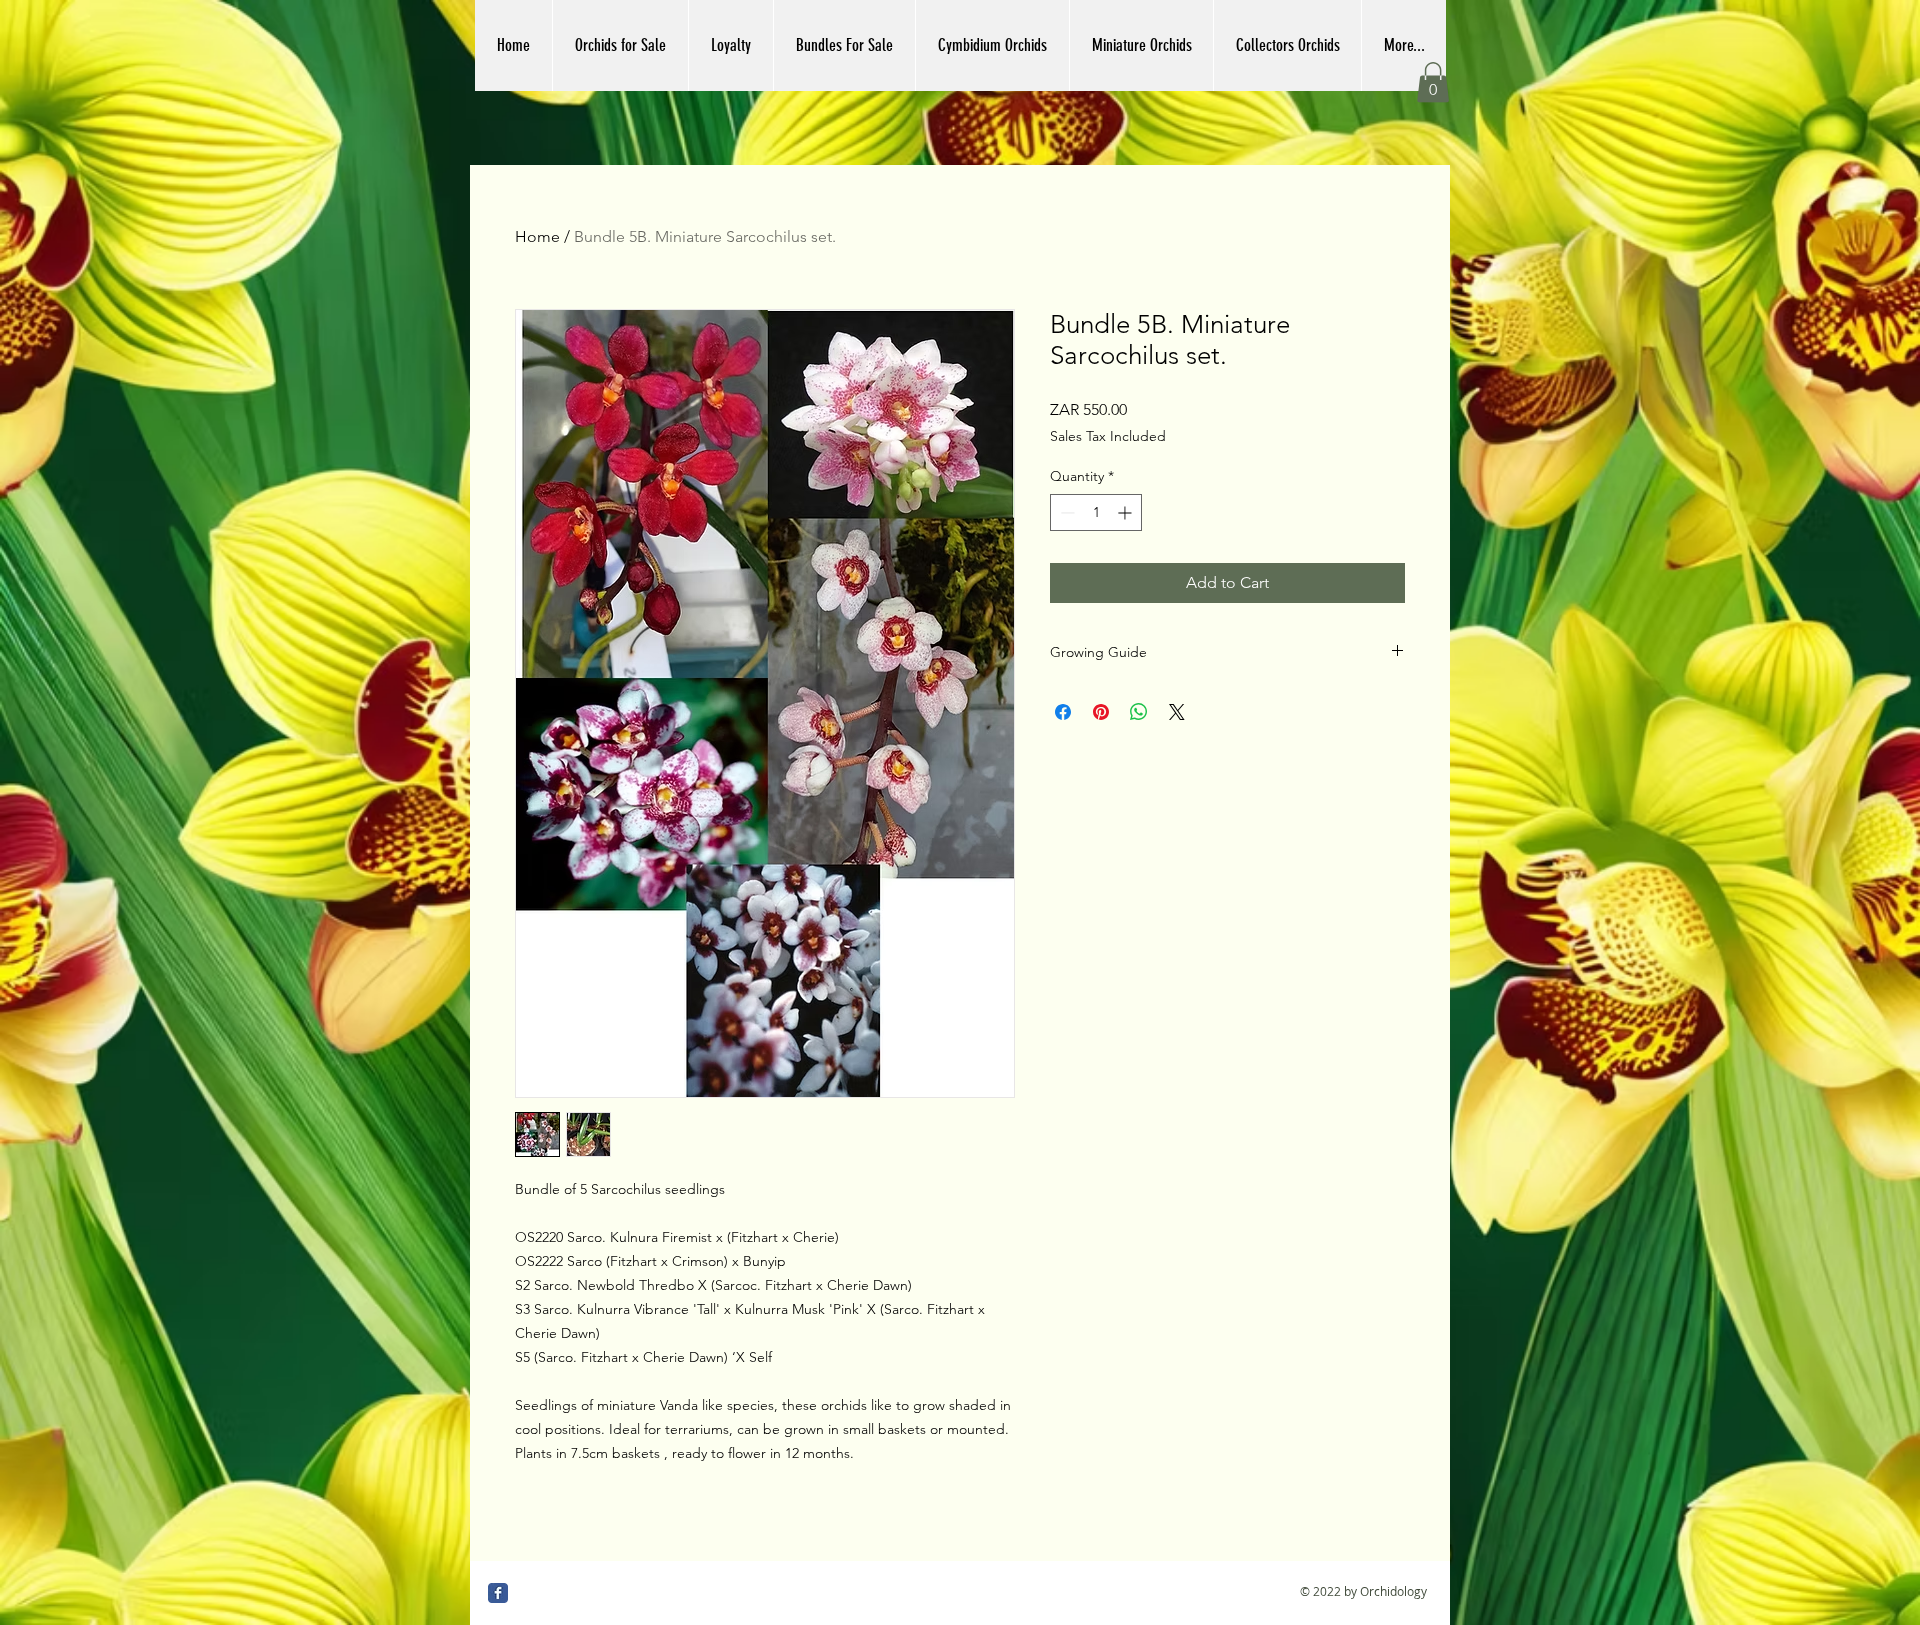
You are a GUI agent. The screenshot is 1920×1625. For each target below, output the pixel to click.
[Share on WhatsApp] (1139, 712)
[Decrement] (1065, 512)
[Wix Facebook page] (498, 1593)
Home (537, 236)
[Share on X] (1177, 712)
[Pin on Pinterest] (1101, 712)
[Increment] (1126, 512)
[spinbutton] (1096, 512)
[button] (1433, 82)
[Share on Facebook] (1063, 712)
